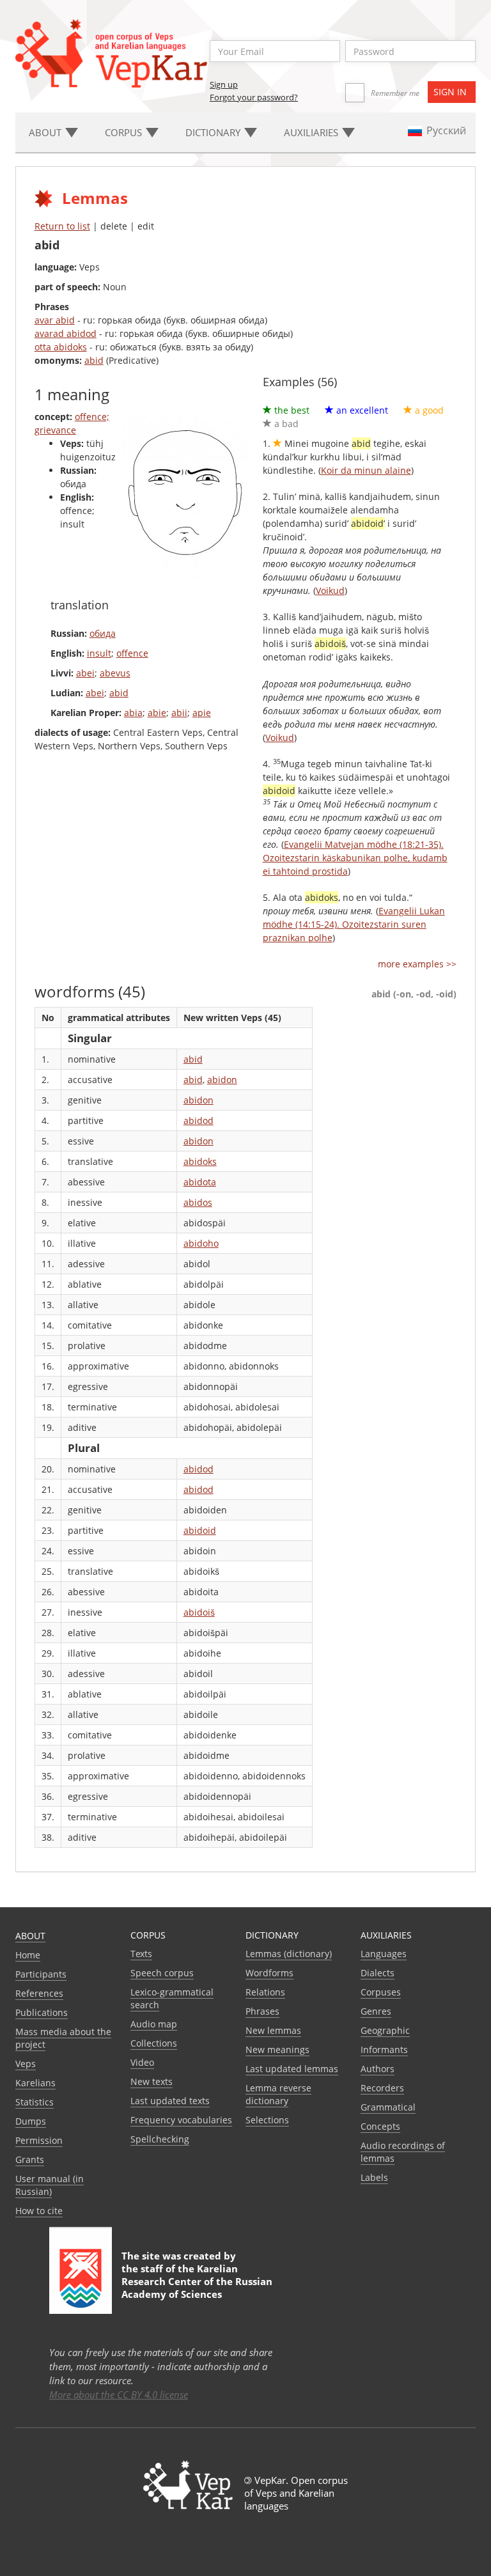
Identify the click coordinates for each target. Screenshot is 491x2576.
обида (103, 633)
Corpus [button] (125, 132)
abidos (198, 1202)
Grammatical (388, 2107)
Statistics (35, 2102)
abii (179, 713)
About (30, 1936)
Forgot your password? (254, 97)
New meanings (277, 2049)
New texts (152, 2081)
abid (94, 360)
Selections (267, 2120)
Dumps (31, 2121)
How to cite (39, 2211)
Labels (374, 2177)
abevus (115, 673)
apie (202, 713)
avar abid (55, 320)
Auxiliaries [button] (312, 132)
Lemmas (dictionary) (289, 1954)
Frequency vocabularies (181, 2120)
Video (142, 2062)
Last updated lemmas (292, 2069)
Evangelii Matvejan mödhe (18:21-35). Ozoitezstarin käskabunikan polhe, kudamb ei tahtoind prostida (355, 858)
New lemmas (273, 2030)
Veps (26, 2064)
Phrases (262, 2011)
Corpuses (381, 1992)
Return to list (62, 226)
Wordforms (269, 1973)
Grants (30, 2159)
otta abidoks (61, 347)
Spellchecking (160, 2139)
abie (157, 713)
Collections (154, 2043)
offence (132, 653)
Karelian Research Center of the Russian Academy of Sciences (197, 2281)
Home (28, 1955)
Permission (39, 2140)
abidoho (201, 1243)
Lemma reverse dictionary (278, 2094)
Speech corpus (162, 1973)
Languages (384, 1954)
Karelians (35, 2083)
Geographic (385, 2030)
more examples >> (417, 964)
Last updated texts (170, 2101)
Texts (141, 1954)
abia (133, 713)
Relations (265, 1992)
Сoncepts (380, 2126)
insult (99, 653)
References (39, 1993)
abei (85, 673)
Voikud (330, 590)
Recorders (382, 2088)
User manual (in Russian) (50, 2185)
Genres (376, 2011)
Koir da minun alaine (366, 470)
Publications (42, 2012)
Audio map (154, 2024)
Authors (378, 2069)
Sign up (224, 84)
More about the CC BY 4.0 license (119, 2394)
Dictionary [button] (214, 132)
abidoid (200, 1530)
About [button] (46, 132)
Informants (384, 2049)
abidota (200, 1182)
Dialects (378, 1973)
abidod (199, 1120)
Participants (41, 1974)
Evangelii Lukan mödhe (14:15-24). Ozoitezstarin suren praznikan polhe (354, 924)
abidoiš (199, 1612)
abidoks (200, 1161)
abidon (222, 1080)
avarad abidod (66, 333)
